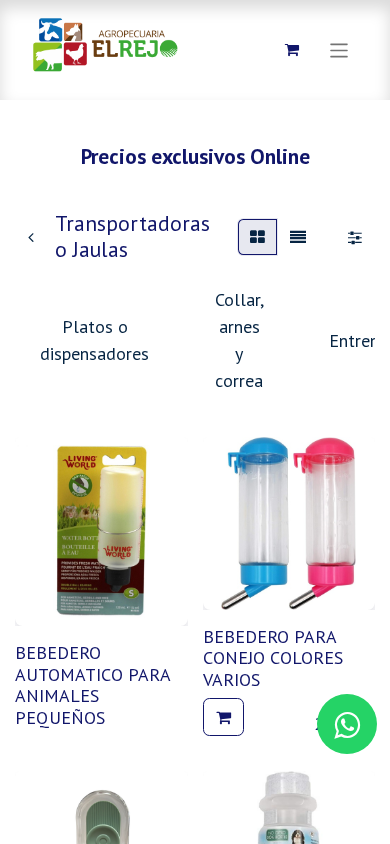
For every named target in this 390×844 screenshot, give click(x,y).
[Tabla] (257, 237)
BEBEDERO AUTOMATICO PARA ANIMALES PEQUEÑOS (92, 685)
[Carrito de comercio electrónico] (292, 50)
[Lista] (298, 237)
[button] (223, 717)
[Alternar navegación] (339, 49)
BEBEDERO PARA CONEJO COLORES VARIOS (273, 658)
